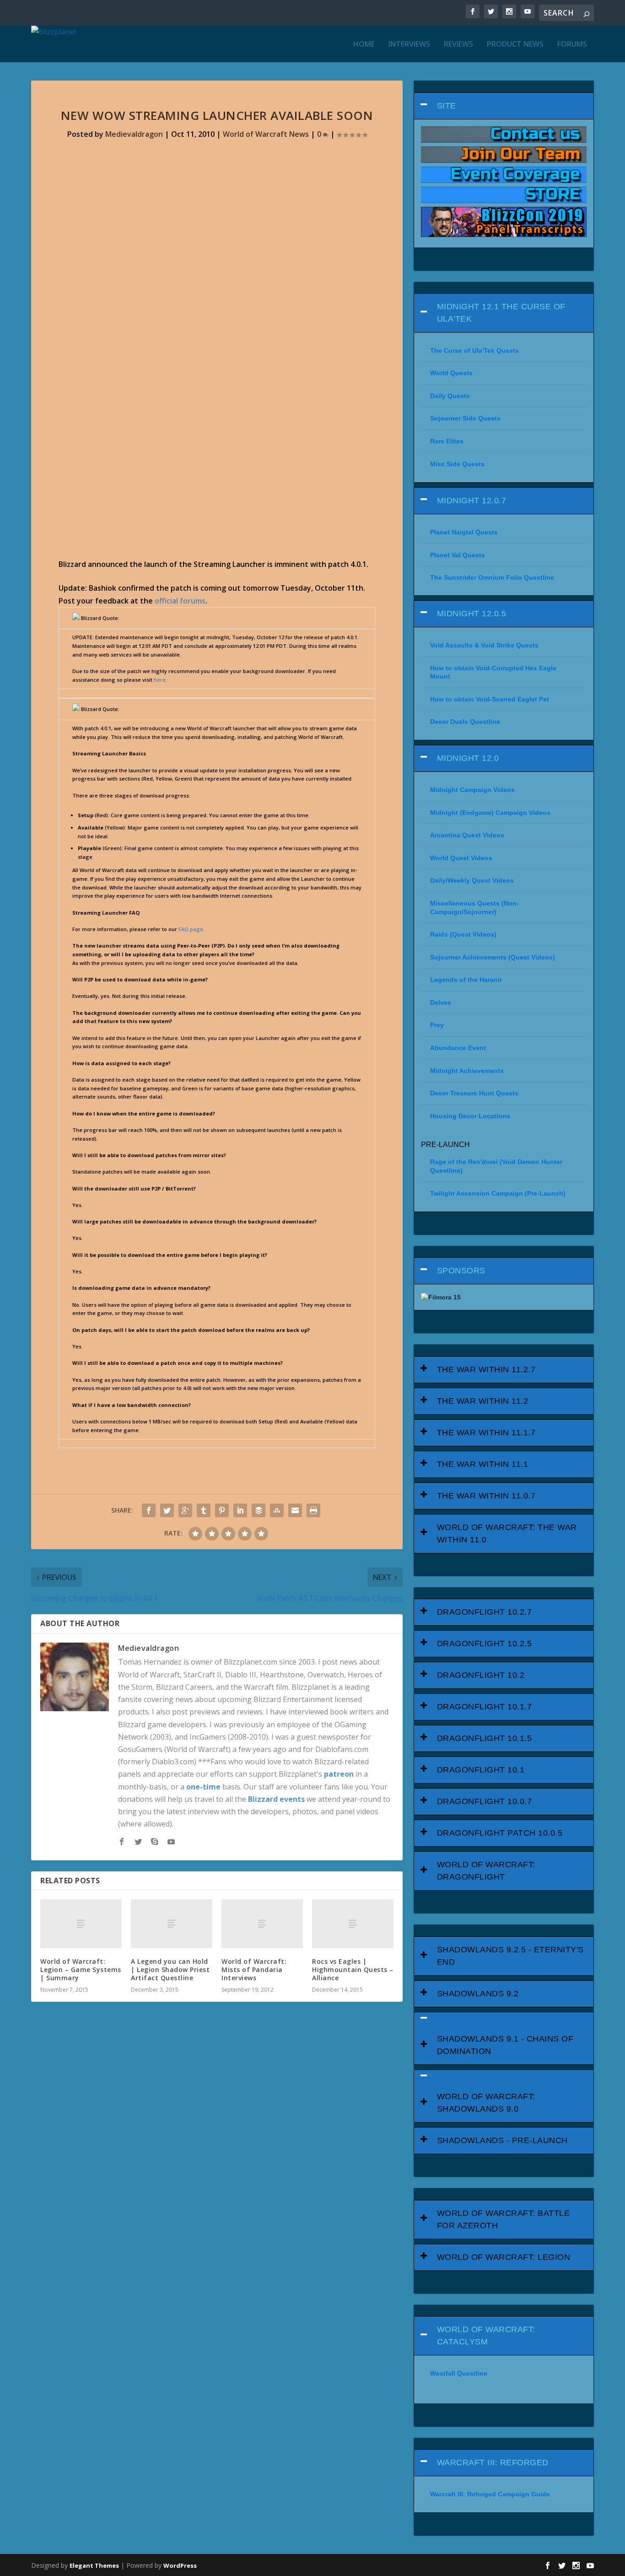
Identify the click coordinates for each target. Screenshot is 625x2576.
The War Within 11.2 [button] (483, 1401)
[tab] (504, 106)
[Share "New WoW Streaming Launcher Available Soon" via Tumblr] (204, 1510)
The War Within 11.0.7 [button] (486, 1496)
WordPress (180, 2565)
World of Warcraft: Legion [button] (504, 2257)
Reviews (458, 45)
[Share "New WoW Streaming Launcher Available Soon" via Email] (295, 1510)
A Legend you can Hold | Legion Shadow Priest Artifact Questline (170, 1970)
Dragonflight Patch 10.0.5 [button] (500, 1833)
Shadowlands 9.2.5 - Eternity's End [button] (510, 1956)
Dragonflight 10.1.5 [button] (485, 1738)
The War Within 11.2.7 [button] (486, 1369)
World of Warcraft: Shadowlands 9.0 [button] (486, 2103)
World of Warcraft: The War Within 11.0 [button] (507, 1533)
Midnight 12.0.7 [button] (472, 501)
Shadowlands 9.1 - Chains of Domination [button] (505, 2045)
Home (364, 45)
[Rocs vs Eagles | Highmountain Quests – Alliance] (353, 1924)
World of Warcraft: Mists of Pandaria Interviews (254, 1970)
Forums (572, 45)
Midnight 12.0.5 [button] (472, 614)
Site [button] (447, 106)
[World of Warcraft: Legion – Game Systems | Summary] (81, 1924)
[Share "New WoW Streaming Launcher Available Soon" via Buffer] (259, 1510)
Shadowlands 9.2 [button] (478, 1994)
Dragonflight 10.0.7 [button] (485, 1801)
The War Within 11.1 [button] (483, 1464)
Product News (515, 45)
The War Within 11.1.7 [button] (486, 1433)
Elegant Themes (94, 2565)
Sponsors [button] (461, 1271)
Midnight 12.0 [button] (468, 758)
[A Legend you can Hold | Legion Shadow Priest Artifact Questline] (172, 1924)
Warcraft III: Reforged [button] (493, 2463)
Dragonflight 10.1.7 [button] (485, 1707)
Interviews (409, 45)
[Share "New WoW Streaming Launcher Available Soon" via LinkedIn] (240, 1510)
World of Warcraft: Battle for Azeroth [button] (504, 2219)
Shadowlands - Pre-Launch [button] (502, 2140)
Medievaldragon (134, 134)
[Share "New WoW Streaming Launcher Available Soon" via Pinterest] (222, 1510)
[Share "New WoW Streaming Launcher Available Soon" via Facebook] (149, 1510)
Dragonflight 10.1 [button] (481, 1770)
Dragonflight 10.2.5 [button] (485, 1644)
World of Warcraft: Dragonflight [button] (486, 1871)
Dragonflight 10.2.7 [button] (485, 1612)
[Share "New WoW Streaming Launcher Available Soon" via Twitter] (167, 1510)
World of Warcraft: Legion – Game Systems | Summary (81, 1970)
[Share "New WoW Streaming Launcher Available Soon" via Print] (313, 1510)
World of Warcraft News (266, 134)
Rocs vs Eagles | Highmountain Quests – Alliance (353, 1970)
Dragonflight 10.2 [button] (481, 1675)
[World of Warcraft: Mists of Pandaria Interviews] (262, 1924)
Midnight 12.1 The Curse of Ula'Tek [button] (501, 313)
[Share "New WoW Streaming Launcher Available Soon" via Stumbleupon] (277, 1510)
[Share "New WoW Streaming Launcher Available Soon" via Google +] (185, 1510)
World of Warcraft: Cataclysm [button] (486, 2336)
